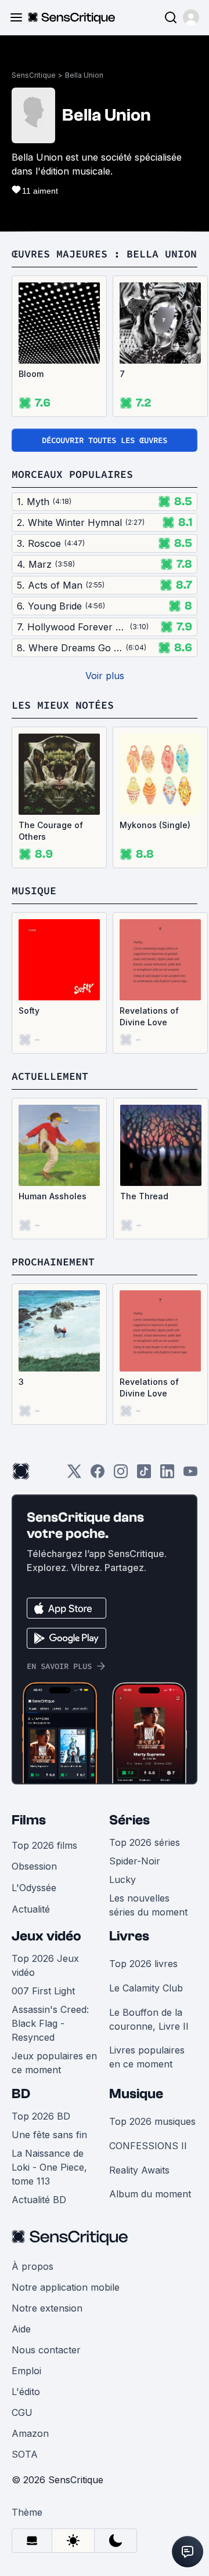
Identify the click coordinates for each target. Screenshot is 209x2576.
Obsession (34, 1866)
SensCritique (34, 75)
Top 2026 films (44, 1845)
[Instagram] (121, 1475)
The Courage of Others (51, 831)
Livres (129, 1936)
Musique (136, 2094)
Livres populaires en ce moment (147, 2057)
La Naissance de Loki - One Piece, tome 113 (49, 2167)
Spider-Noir (135, 1861)
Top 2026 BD (41, 2116)
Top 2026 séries (145, 1842)
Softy (29, 1011)
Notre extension (47, 2308)
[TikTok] (144, 1475)
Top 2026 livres (143, 1964)
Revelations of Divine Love (149, 1016)
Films (29, 1820)
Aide (21, 2329)
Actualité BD (39, 2200)
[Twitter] (74, 1475)
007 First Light (43, 1991)
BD (21, 2094)
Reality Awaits (139, 2170)
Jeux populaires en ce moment (54, 2063)
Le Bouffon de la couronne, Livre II (149, 2019)
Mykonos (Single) (155, 825)
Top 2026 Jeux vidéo (45, 1965)
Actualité (31, 1909)
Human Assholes (53, 1196)
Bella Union (84, 75)
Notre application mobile (66, 2287)
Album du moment (150, 2194)
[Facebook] (98, 1475)
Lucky (122, 1880)
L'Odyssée (34, 1888)
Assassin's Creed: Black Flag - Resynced (50, 2023)
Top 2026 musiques (152, 2121)
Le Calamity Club (146, 1988)
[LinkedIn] (167, 1475)
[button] (191, 17)
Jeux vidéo (46, 1936)
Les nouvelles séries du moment (148, 1905)
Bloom (31, 374)
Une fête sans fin (49, 2135)
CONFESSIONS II (148, 2146)
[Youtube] (190, 1475)
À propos (33, 2266)
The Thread (144, 1196)
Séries (129, 1820)
